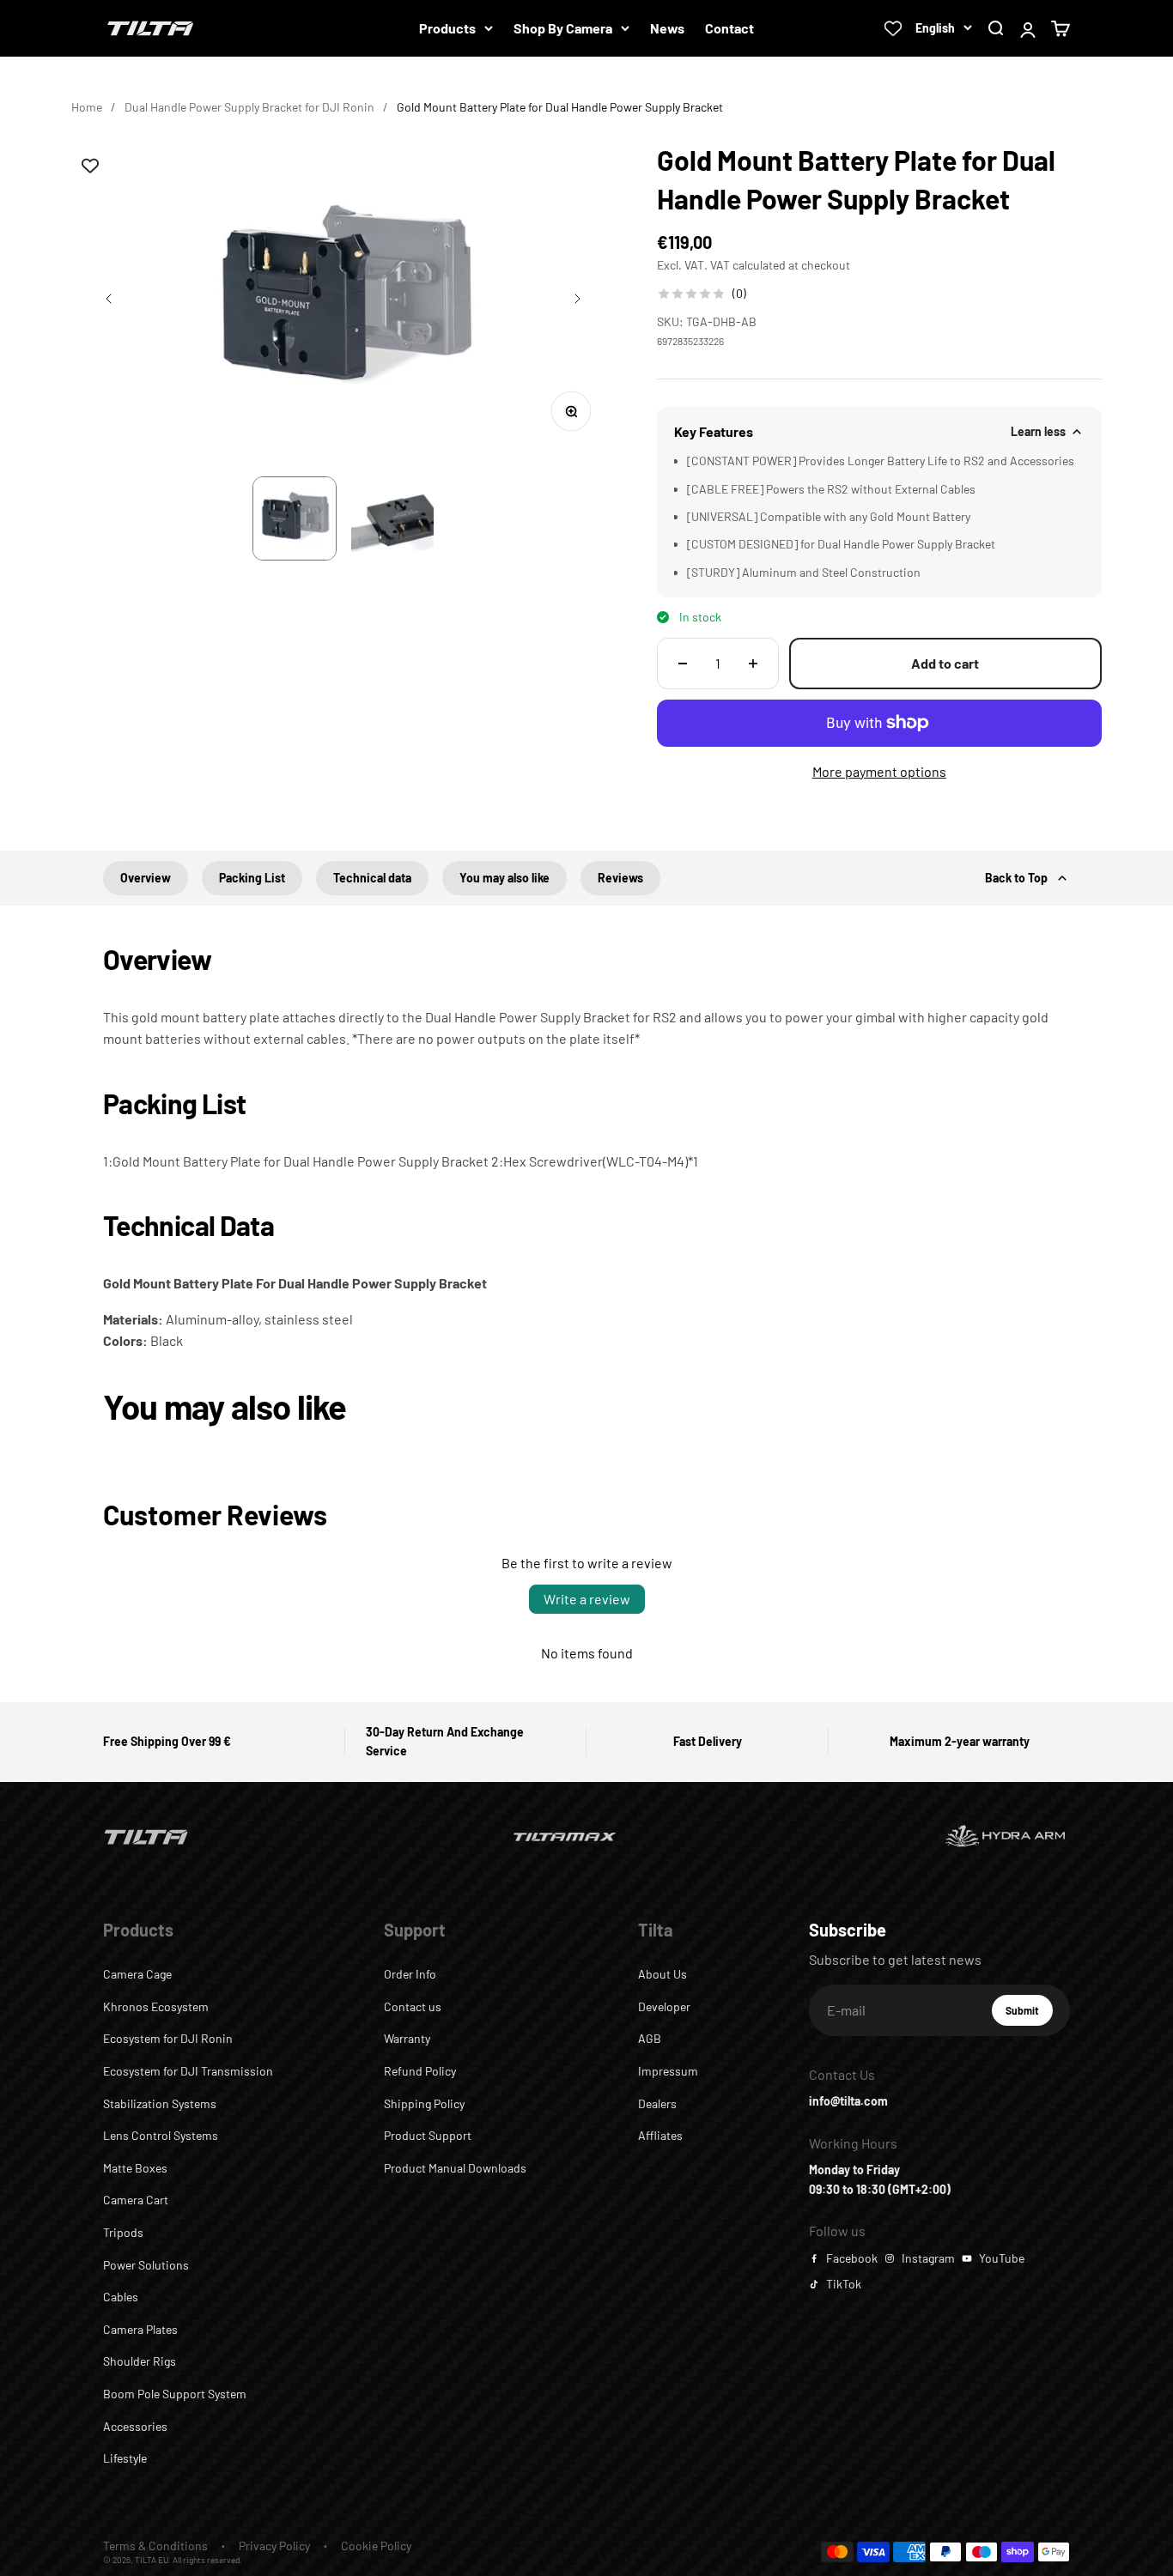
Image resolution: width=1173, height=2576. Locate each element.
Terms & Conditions (155, 2546)
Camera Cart (136, 2200)
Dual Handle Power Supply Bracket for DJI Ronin (249, 107)
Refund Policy (420, 2071)
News (667, 28)
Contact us (413, 2006)
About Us (662, 1974)
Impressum (668, 2071)
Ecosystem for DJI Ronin (168, 2038)
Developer (664, 2006)
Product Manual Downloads (455, 2168)
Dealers (657, 2103)
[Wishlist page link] (893, 28)
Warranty (407, 2038)
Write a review (587, 1599)
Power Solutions (146, 2265)
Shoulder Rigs (140, 2361)
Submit (1029, 2015)
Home (87, 107)
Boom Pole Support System (175, 2394)
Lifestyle (125, 2458)
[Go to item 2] (392, 518)
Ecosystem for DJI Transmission (188, 2071)
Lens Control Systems (161, 2135)
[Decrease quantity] (683, 664)
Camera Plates (140, 2329)
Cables (121, 2297)
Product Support (428, 2135)
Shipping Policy (424, 2103)
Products (447, 28)
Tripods (123, 2232)
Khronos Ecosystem (156, 2006)
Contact (729, 28)
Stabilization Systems (160, 2103)
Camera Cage (137, 1974)
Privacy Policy (274, 2546)
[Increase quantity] (753, 664)
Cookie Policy (376, 2546)
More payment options (879, 771)
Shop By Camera (563, 28)
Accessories (135, 2426)
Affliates (660, 2135)
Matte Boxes (135, 2168)
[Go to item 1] (295, 518)
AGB (650, 2038)
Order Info (410, 1974)
